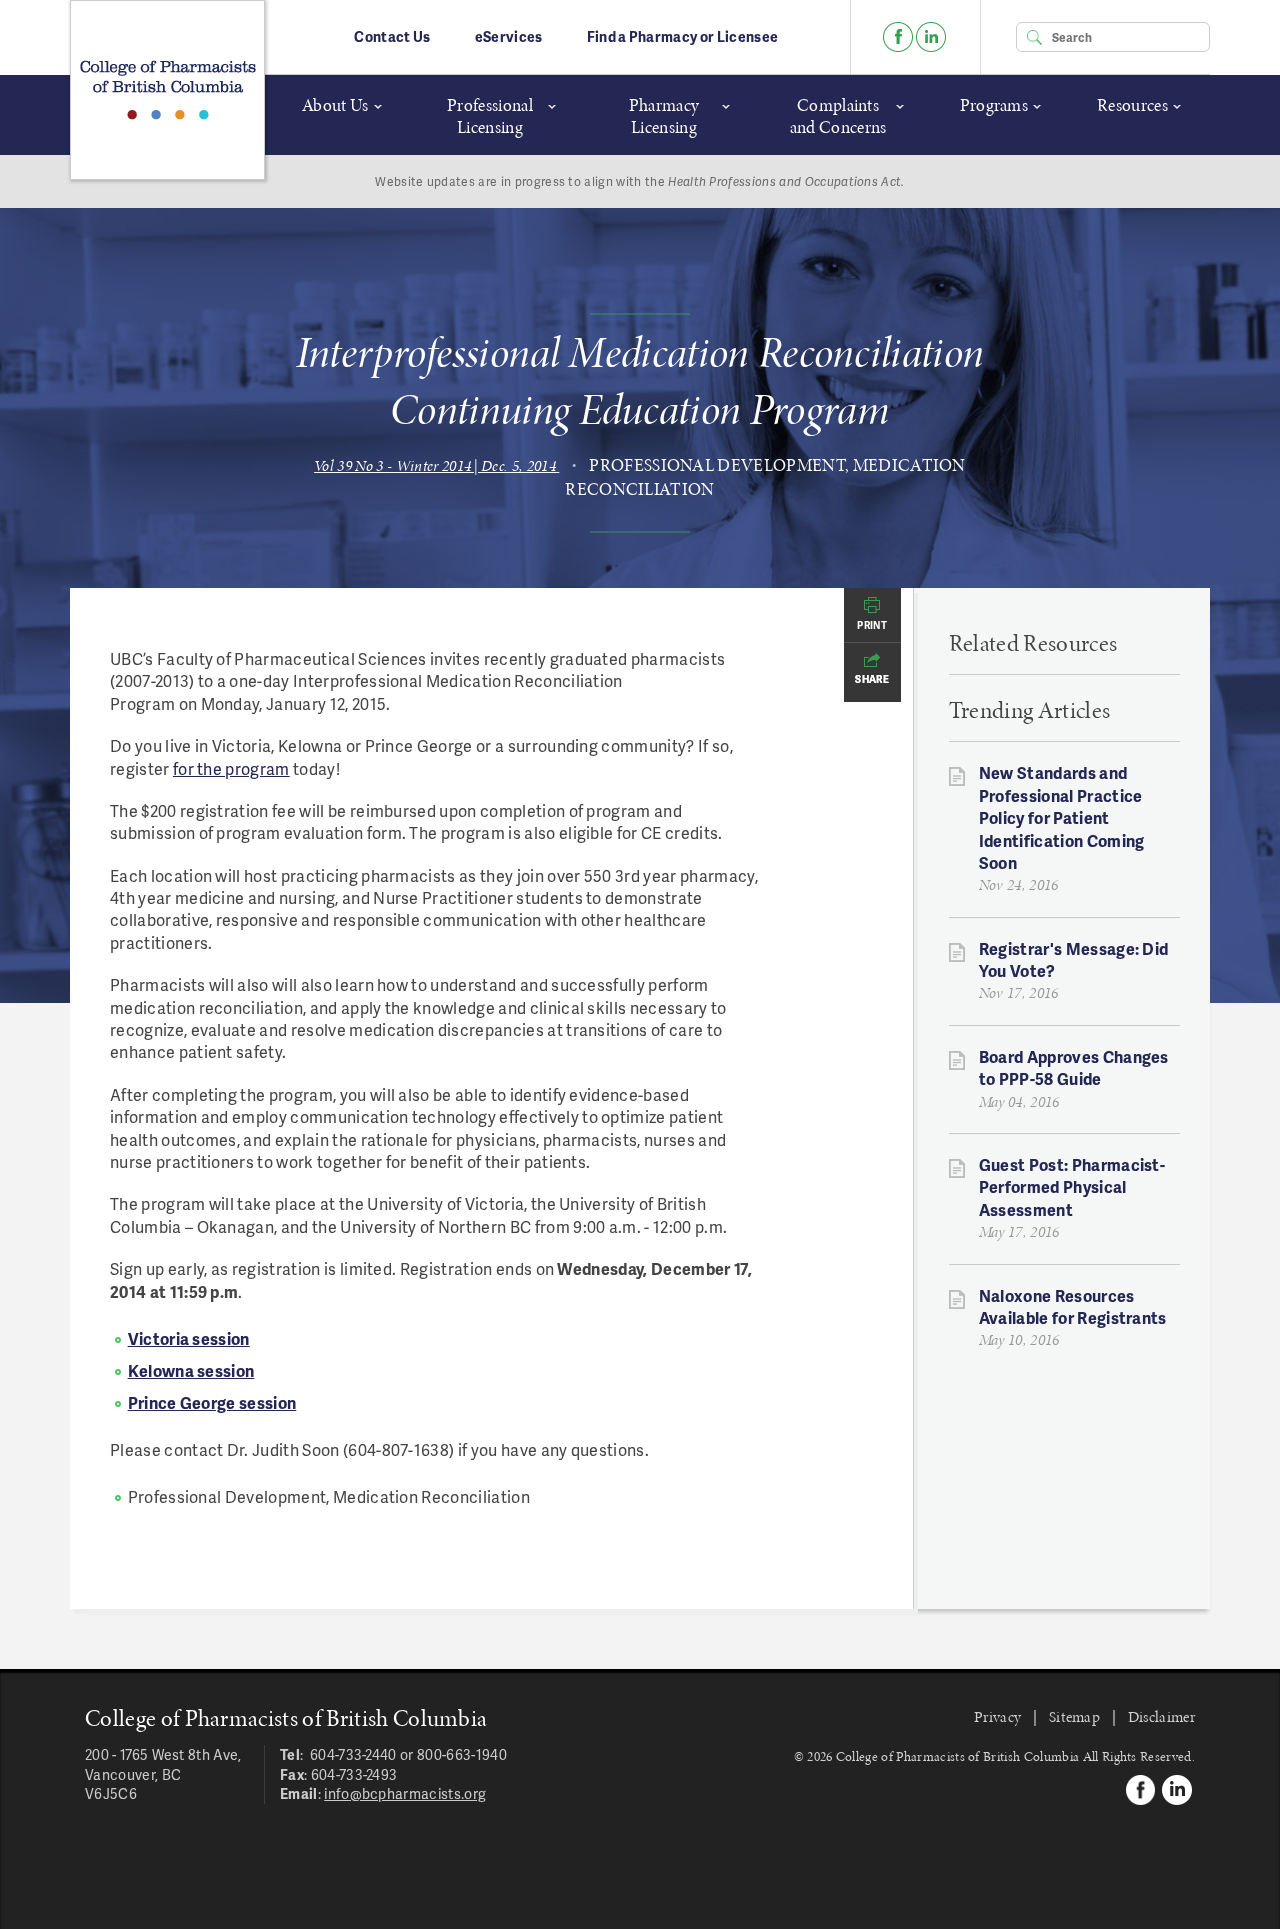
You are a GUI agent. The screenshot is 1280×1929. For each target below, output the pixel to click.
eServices (509, 36)
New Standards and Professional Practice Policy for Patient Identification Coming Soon (1062, 817)
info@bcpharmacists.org (405, 1793)
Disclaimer (1161, 1716)
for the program (231, 768)
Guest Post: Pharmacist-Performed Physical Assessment (1072, 1187)
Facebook (898, 37)
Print (872, 625)
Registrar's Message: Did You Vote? (1074, 959)
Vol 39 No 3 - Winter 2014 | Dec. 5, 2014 (436, 465)
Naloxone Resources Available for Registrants (1073, 1306)
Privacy (997, 1716)
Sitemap (1074, 1716)
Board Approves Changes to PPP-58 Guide (1074, 1067)
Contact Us (392, 36)
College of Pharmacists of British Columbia (167, 90)
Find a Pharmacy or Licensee (683, 36)
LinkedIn (931, 37)
